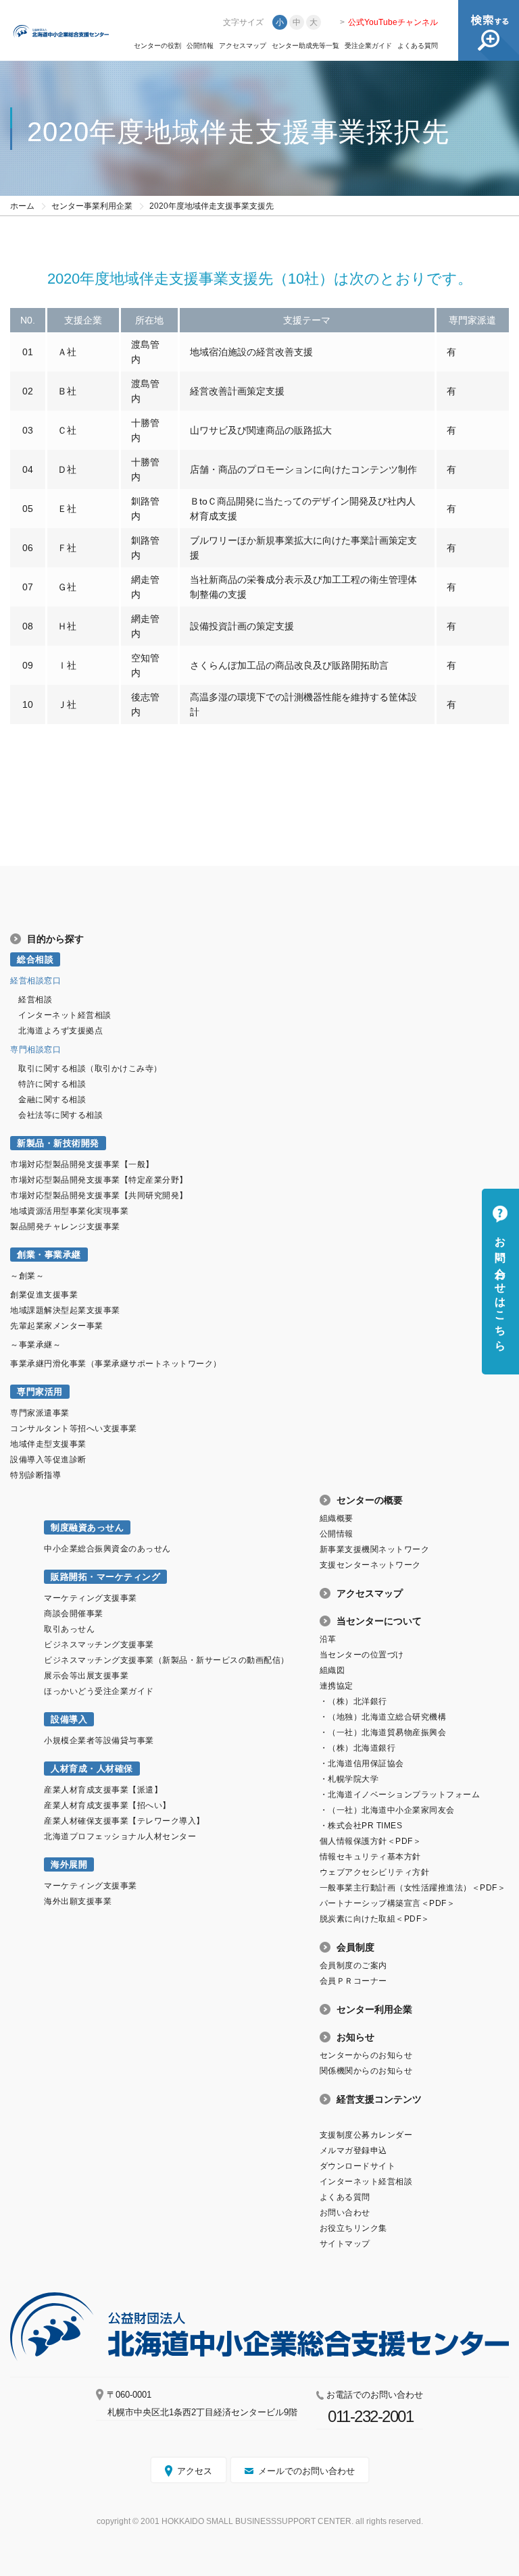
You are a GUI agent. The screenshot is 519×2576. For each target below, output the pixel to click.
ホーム (22, 206)
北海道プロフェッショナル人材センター (120, 1836)
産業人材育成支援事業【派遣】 (103, 1790)
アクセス (195, 2471)
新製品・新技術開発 (58, 1143)
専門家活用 (40, 1392)
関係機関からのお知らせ (366, 2071)
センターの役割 (157, 46)
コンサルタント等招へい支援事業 (74, 1428)
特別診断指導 (35, 1475)
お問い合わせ (345, 2213)
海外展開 (69, 1864)
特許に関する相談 (52, 1084)
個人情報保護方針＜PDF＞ (371, 1841)
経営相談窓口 (35, 981)
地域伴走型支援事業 (48, 1444)
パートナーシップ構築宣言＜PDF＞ (388, 1903)
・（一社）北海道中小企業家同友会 (387, 1810)
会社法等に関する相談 (60, 1115)
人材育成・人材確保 (92, 1769)
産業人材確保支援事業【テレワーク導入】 (124, 1821)
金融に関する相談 (52, 1100)
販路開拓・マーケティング (105, 1577)
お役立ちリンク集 (353, 2228)
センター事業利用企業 (92, 206)
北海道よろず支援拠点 (60, 1031)
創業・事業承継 (49, 1255)
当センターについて (379, 1621)
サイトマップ (345, 2244)
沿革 (328, 1639)
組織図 (332, 1670)
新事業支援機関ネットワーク (375, 1549)
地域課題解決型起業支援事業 (65, 1310)
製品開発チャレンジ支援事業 (65, 1227)
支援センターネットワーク (370, 1565)
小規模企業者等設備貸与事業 (99, 1741)
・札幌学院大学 (349, 1779)
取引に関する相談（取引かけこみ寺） (90, 1068)
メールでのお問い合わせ (306, 2471)
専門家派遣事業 (40, 1413)
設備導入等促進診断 (48, 1460)
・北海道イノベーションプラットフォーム (400, 1795)
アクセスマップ (243, 46)
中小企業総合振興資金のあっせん (107, 1549)
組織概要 (337, 1518)
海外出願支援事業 (78, 1901)
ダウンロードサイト (358, 2166)
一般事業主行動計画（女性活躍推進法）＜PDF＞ (413, 1888)
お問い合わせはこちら (500, 1288)
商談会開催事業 (74, 1614)
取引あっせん (69, 1629)
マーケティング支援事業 (91, 1598)
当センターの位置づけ (362, 1655)
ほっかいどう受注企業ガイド (99, 1691)
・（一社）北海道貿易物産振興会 (383, 1732)
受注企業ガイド (368, 46)
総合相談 (35, 959)
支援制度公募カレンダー (366, 2135)
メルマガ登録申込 (353, 2150)
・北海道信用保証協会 (362, 1763)
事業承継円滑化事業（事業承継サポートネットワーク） (116, 1364)
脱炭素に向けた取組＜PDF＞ (375, 1919)
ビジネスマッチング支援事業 (99, 1645)
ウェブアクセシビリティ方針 (375, 1872)
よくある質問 (418, 46)
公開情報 (200, 46)
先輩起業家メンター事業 (57, 1326)
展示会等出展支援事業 (86, 1676)
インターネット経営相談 (65, 1015)
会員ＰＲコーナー (353, 1981)
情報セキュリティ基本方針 (370, 1857)
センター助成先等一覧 (305, 46)
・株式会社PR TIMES (361, 1826)
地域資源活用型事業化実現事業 (69, 1211)
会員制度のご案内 (353, 1965)
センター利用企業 (374, 2009)
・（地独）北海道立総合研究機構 (383, 1717)
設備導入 (69, 1719)
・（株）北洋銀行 (353, 1701)
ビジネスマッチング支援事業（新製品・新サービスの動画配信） (167, 1660)
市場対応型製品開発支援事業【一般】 (82, 1164)
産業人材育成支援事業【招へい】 (107, 1805)
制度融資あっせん (87, 1527)
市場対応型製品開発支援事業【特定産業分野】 (99, 1180)
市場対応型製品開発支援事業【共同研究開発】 (99, 1195)
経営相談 (35, 1000)
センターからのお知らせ (366, 2055)
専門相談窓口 (35, 1050)
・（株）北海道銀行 (358, 1748)
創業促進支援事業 (44, 1295)
